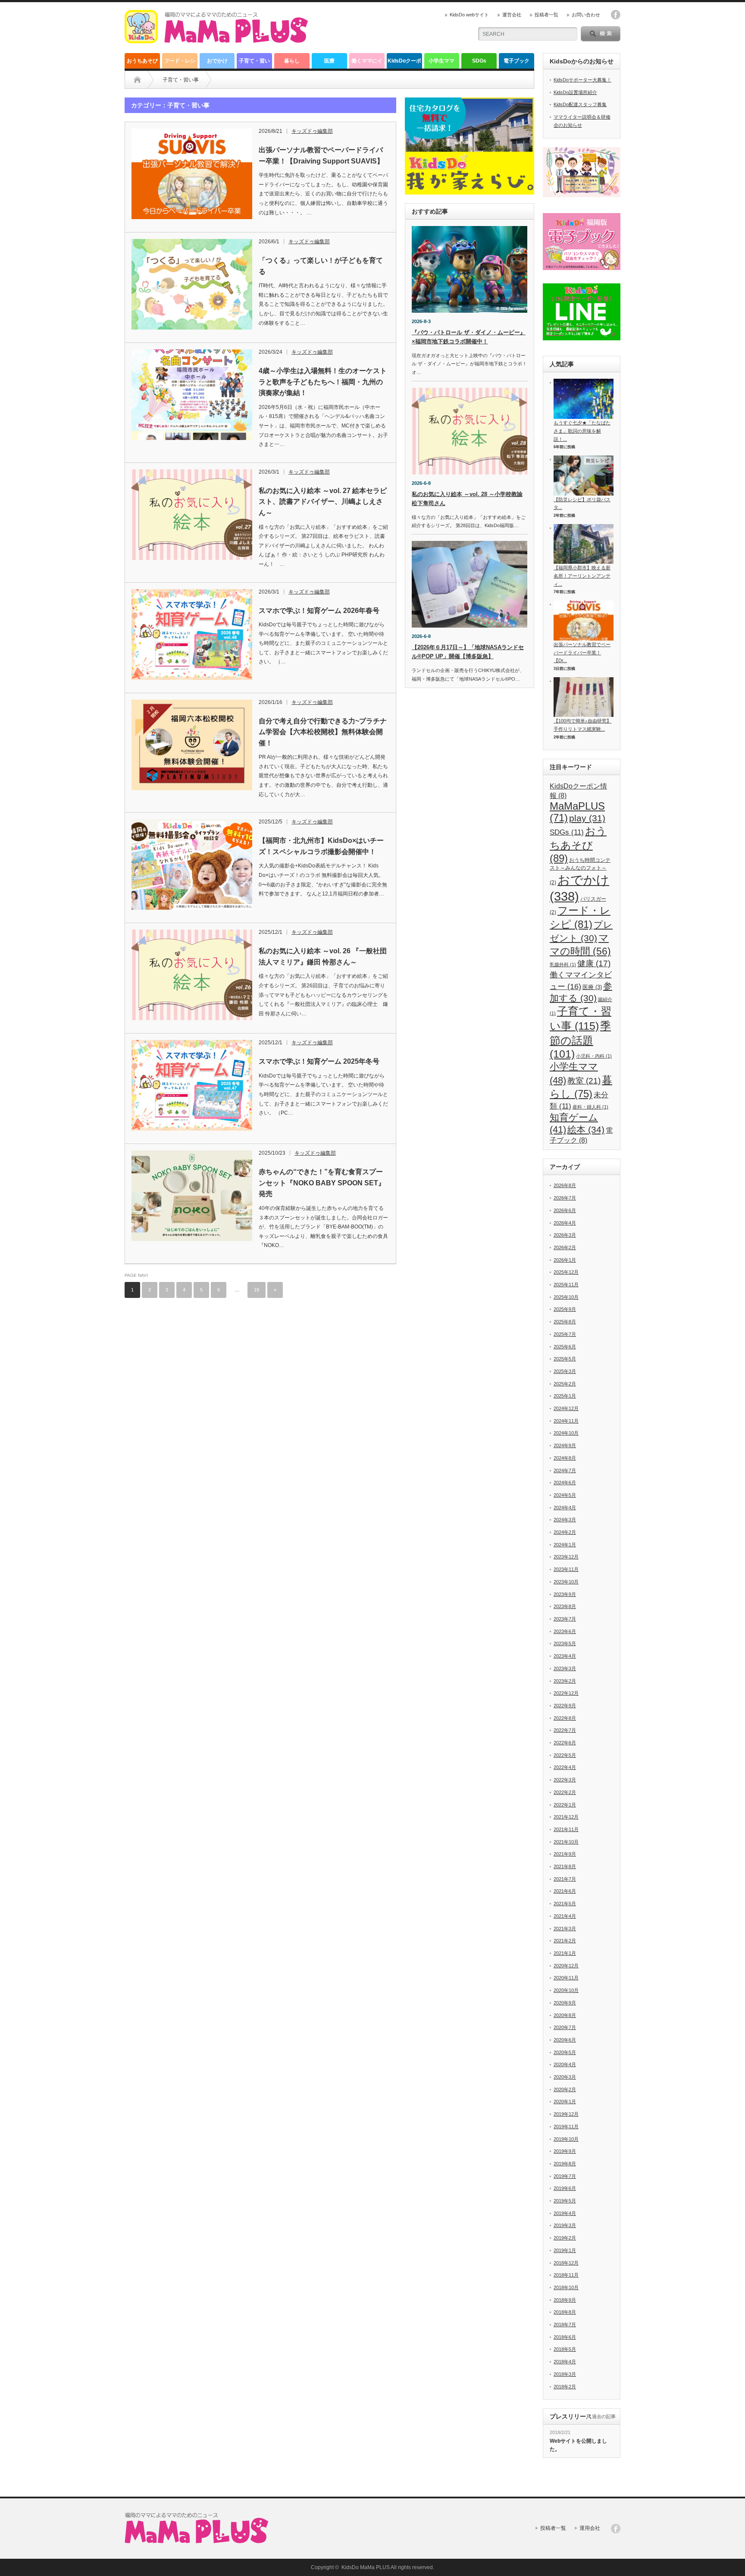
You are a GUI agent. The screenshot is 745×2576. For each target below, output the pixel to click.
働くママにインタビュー (367, 63)
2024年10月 (566, 1433)
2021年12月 (566, 1817)
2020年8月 (565, 2015)
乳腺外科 (563, 964)
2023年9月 (565, 1594)
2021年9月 (565, 1854)
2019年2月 (565, 2238)
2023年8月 (565, 1606)
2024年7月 (565, 1470)
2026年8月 (565, 1185)
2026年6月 (565, 1210)
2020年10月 (566, 1990)
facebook (616, 15)
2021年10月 (566, 1842)
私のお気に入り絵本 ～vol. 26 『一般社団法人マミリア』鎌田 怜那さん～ (323, 957)
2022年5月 (565, 1755)
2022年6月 (565, 1743)
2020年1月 (565, 2102)
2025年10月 (566, 1297)
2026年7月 (565, 1198)
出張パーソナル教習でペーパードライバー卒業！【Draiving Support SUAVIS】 (321, 156)
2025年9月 (565, 1309)
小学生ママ (441, 61)
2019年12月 (566, 2114)
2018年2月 (565, 2387)
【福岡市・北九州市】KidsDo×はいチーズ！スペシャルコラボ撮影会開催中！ (321, 846)
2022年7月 (565, 1730)
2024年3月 (565, 1520)
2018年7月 (565, 2325)
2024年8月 (565, 1458)
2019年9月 (565, 2151)
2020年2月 (565, 2089)
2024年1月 (565, 1545)
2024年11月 (566, 1421)
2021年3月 (565, 1929)
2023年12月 (566, 1557)
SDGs (479, 61)
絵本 (586, 1129)
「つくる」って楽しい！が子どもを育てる (321, 266)
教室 (584, 1081)
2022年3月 (565, 1780)
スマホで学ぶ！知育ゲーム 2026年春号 (319, 611)
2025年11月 (566, 1285)
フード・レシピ (180, 63)
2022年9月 (565, 1706)
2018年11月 (566, 2275)
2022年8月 (565, 1718)
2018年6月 (565, 2337)
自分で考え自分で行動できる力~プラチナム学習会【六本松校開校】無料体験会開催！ (323, 732)
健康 (594, 963)
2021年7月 (565, 1879)
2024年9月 (565, 1445)
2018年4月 (565, 2362)
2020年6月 (565, 2040)
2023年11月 (566, 1569)
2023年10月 (566, 1582)
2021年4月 (565, 1916)
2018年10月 (566, 2287)
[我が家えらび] (470, 146)
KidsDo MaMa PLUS (366, 2567)
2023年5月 (565, 1643)
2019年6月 (565, 2188)
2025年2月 (565, 1384)
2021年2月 (565, 1941)
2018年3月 (565, 2374)
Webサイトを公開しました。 (578, 2445)
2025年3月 (565, 1371)
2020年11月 (566, 1978)
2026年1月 (565, 1260)
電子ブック (516, 61)
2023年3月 (565, 1668)
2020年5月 (565, 2052)
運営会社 (512, 15)
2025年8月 (565, 1322)
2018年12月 (566, 2263)
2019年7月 (565, 2176)
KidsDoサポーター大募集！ (582, 80)
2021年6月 (565, 1891)
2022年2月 (565, 1792)
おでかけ (217, 61)
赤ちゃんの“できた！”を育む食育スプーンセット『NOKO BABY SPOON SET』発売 (322, 1183)
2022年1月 (565, 1805)
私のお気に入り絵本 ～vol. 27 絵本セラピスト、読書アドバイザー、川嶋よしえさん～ (323, 502)
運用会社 (590, 2528)
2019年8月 (565, 2164)
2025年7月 (565, 1334)
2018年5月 (565, 2349)
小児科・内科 (594, 1056)
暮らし (292, 61)
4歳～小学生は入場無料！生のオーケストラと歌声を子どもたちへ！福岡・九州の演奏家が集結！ (323, 382)
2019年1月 (565, 2250)
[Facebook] (616, 2529)
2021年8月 (565, 1866)
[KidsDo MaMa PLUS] (216, 40)
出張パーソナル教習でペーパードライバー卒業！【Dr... (582, 652)
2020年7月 (565, 2027)
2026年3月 (565, 1235)
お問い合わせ (586, 15)
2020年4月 (565, 2064)
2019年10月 (566, 2139)
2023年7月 (565, 1619)
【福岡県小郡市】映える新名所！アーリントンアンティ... (582, 576)
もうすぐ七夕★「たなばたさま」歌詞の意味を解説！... (582, 431)
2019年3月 (565, 2225)
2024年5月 (565, 1495)
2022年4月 (565, 1767)
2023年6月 (565, 1631)
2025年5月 (565, 1359)
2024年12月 (566, 1408)
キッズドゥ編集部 (312, 131)
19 (257, 1290)
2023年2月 (565, 1681)
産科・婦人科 (590, 1107)
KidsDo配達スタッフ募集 (580, 104)
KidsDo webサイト (469, 15)
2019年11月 (566, 2127)
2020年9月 (565, 2003)
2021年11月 (566, 1829)
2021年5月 (565, 1904)
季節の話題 (580, 1040)
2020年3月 (565, 2077)
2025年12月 (566, 1272)
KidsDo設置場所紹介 (575, 92)
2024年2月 (565, 1532)
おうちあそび (142, 61)
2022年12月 (566, 1693)
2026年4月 (565, 1223)
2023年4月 (565, 1656)
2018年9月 (565, 2300)
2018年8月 (565, 2312)
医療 (329, 61)
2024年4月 (565, 1508)
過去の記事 (604, 2416)
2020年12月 (566, 1966)
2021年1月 (565, 1953)
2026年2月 (565, 1247)
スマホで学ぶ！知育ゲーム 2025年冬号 (319, 1061)
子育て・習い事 (254, 63)
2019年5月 (565, 2201)
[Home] (137, 80)
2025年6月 (565, 1347)
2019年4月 (565, 2213)
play (587, 818)
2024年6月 (565, 1483)
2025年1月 (565, 1396)
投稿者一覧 (546, 15)
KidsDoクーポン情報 (404, 63)
